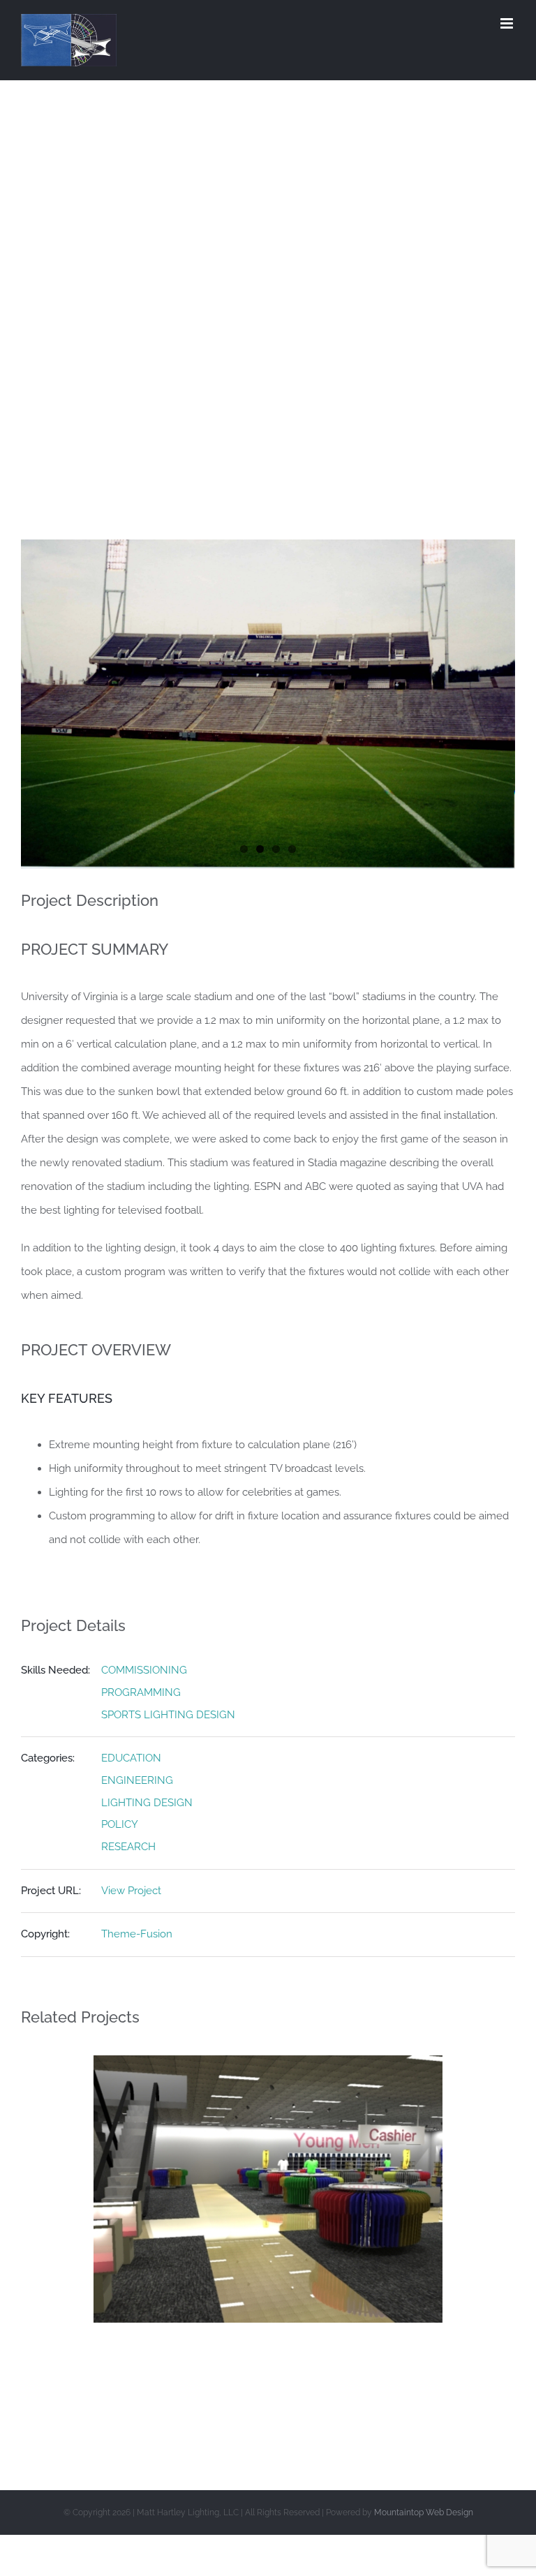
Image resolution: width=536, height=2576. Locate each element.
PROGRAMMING (141, 1692)
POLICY (120, 1824)
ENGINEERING (137, 1780)
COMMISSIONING (144, 1670)
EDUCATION (131, 1758)
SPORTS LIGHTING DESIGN (168, 1715)
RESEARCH (128, 1847)
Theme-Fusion (137, 1934)
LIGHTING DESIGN (147, 1803)
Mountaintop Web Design (424, 2512)
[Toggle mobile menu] (508, 23)
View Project (131, 1891)
